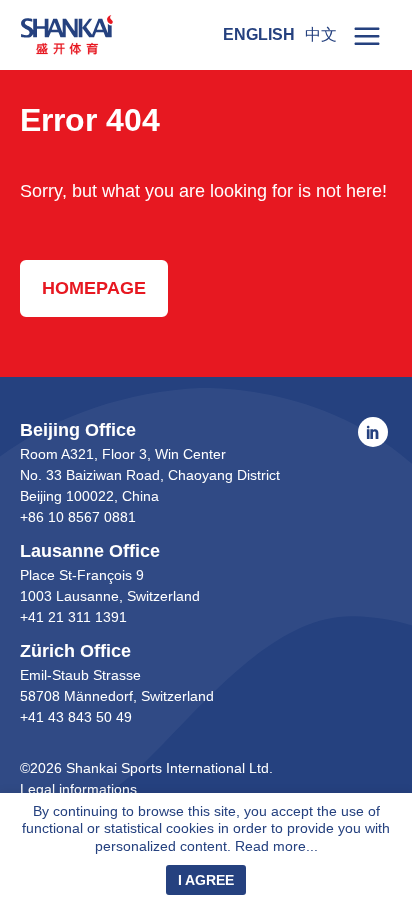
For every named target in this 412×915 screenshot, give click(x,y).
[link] (367, 35)
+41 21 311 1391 (73, 617)
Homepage (94, 288)
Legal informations (78, 789)
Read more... (276, 846)
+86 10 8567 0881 (78, 517)
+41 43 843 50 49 (76, 717)
